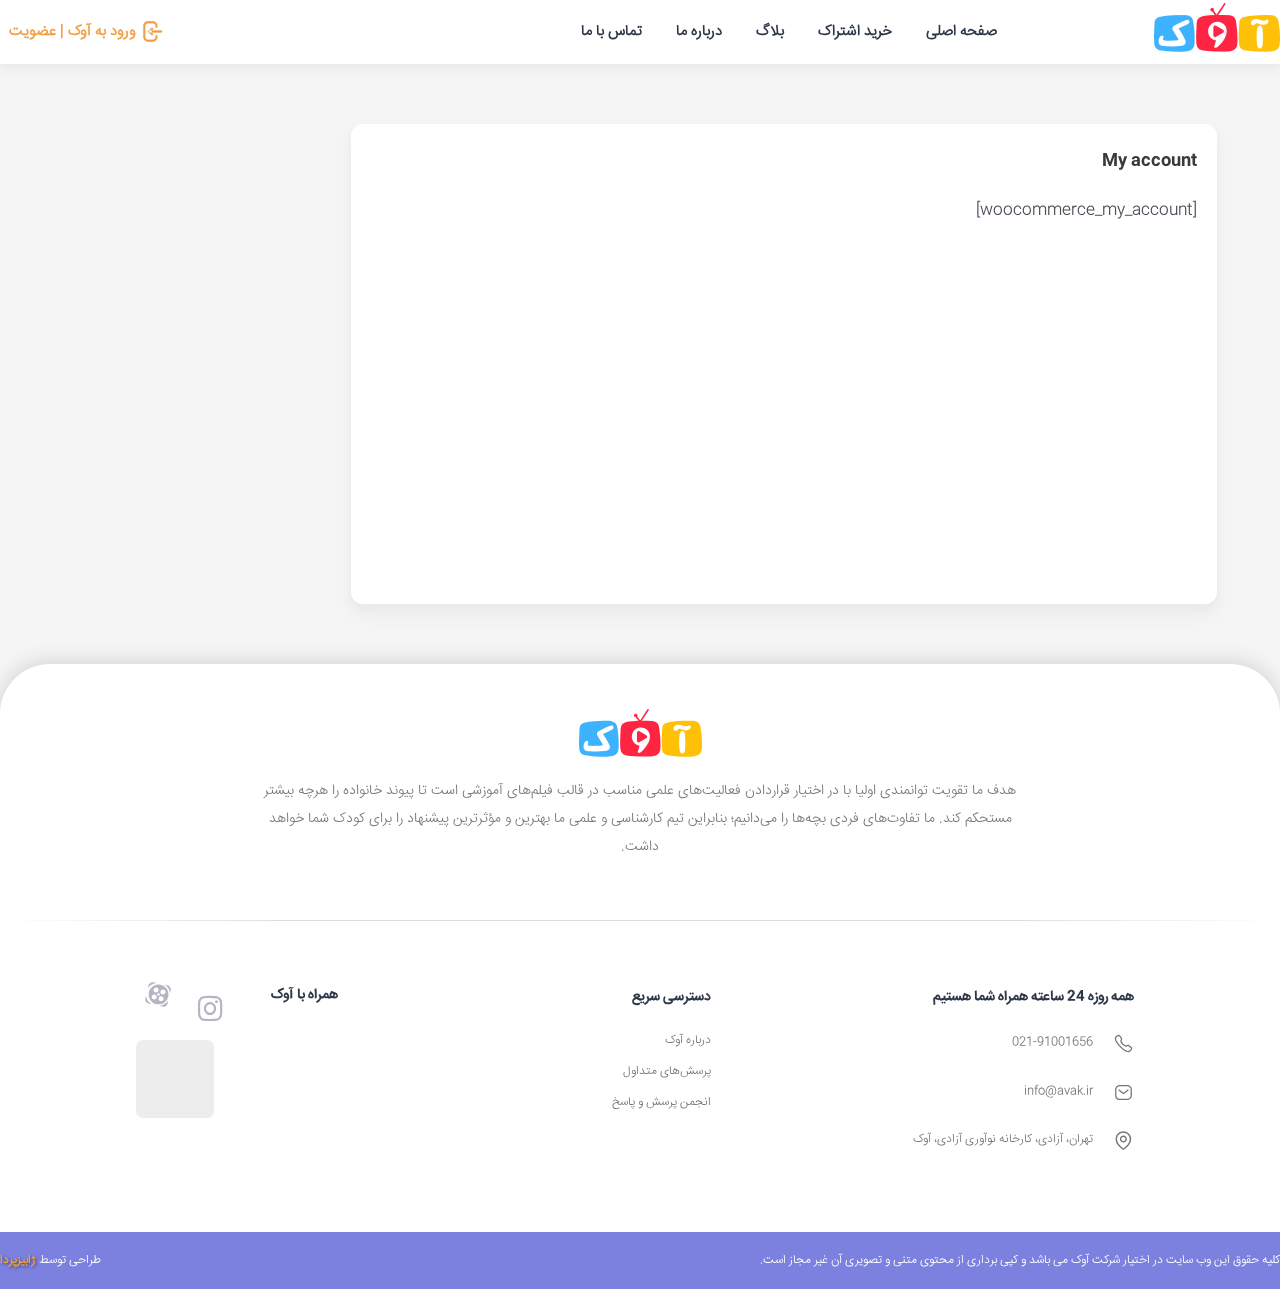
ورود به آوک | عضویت (72, 31)
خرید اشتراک (855, 31)
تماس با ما (611, 31)
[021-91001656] (1123, 1043)
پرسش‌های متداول (667, 1071)
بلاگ (770, 31)
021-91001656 (1052, 1042)
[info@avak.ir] (1123, 1092)
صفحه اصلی (961, 31)
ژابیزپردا (18, 1260)
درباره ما (699, 31)
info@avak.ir (1058, 1091)
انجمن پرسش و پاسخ (661, 1102)
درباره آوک (688, 1040)
